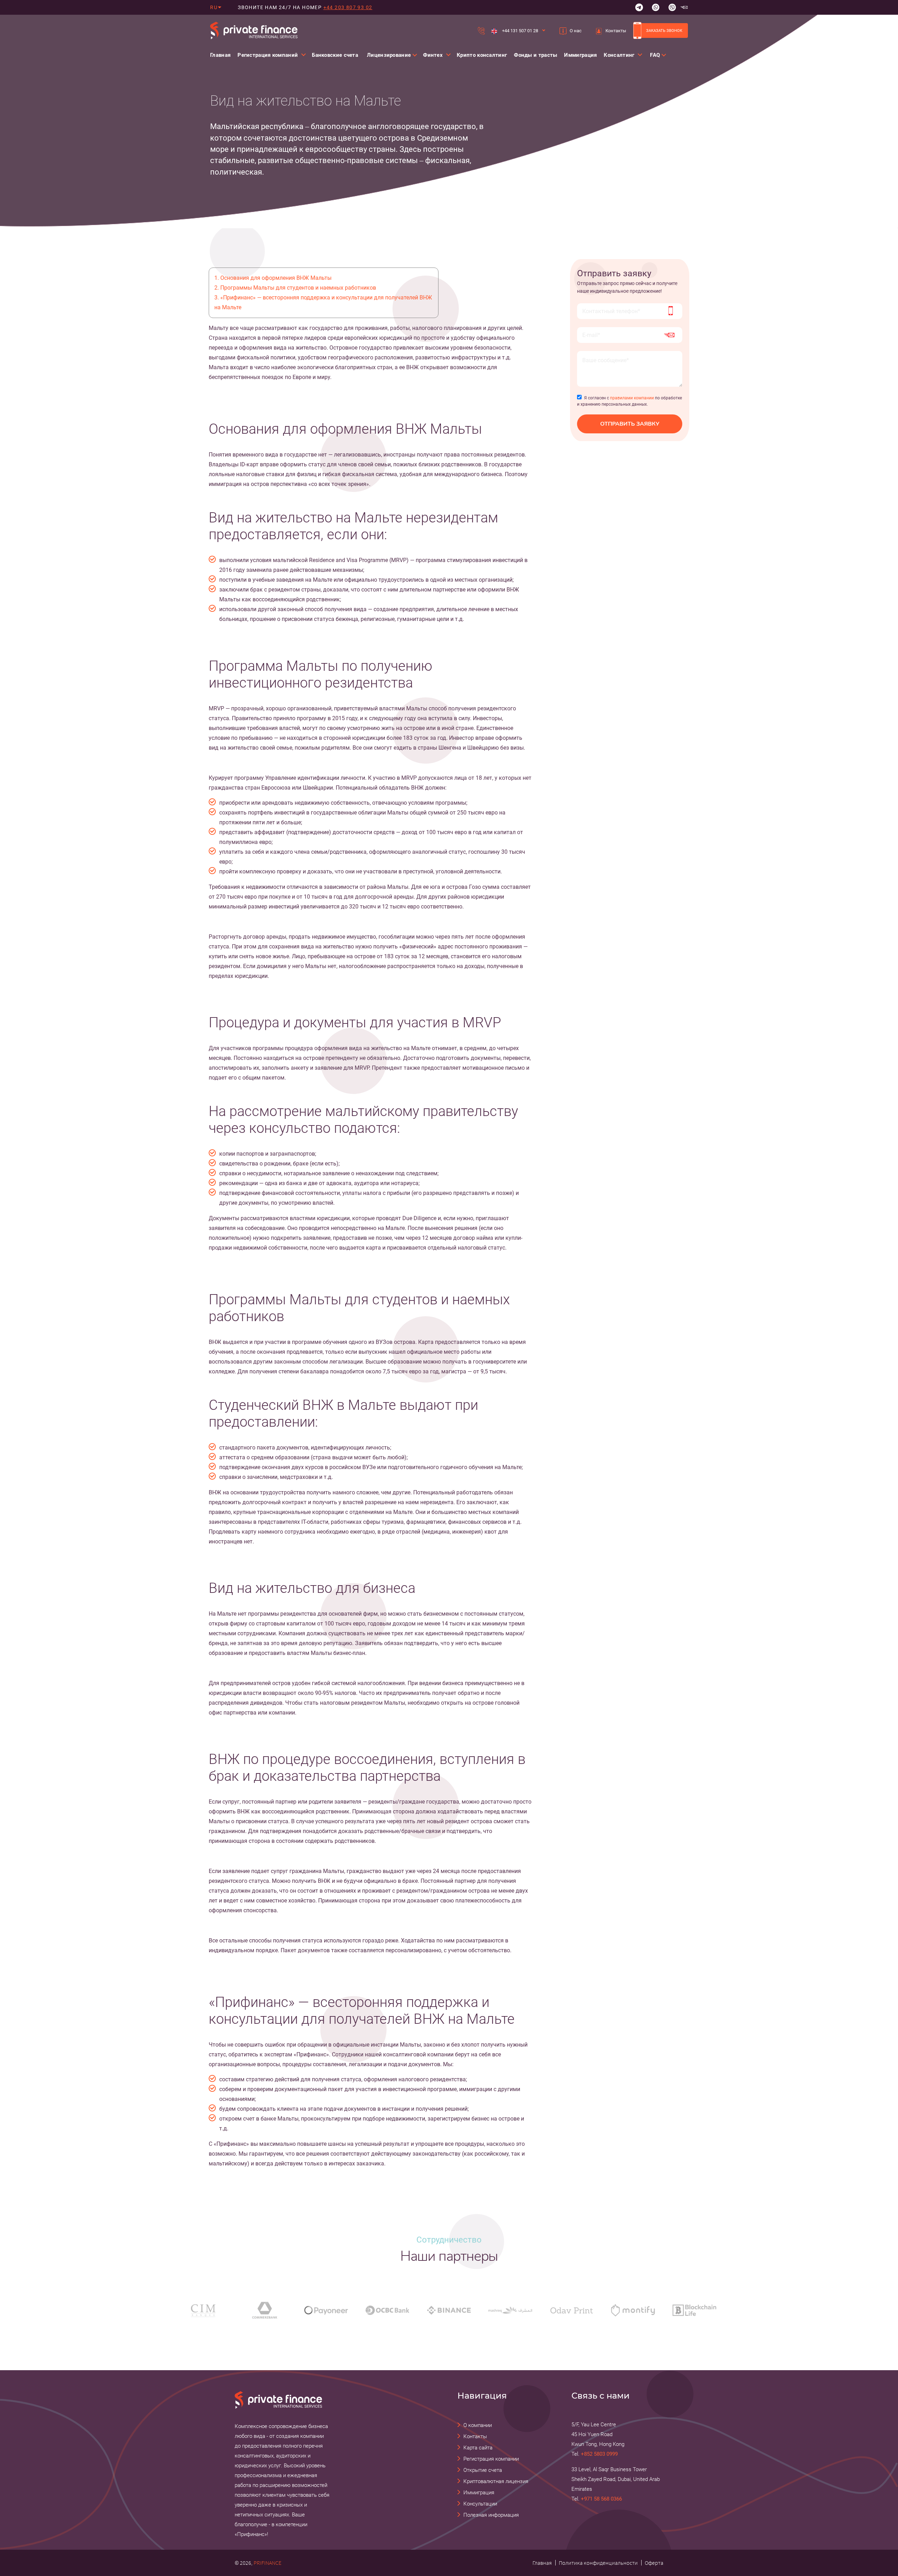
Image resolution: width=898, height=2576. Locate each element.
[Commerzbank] (265, 2310)
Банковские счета (335, 55)
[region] (347, 135)
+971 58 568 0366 (601, 2499)
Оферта (654, 2563)
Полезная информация (491, 2515)
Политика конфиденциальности (598, 2563)
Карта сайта (478, 2448)
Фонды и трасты (535, 55)
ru (214, 7)
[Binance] (449, 2310)
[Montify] (633, 2310)
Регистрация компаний (268, 55)
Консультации (480, 2504)
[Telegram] (639, 7)
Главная (220, 55)
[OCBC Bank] (387, 2310)
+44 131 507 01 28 (520, 31)
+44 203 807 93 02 (348, 7)
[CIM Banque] (203, 2310)
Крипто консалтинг (482, 55)
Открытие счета (483, 2470)
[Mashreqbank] (510, 2310)
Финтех (433, 55)
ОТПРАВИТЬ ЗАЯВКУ (630, 424)
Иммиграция (580, 55)
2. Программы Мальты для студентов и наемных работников (295, 288)
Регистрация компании (491, 2459)
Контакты (616, 31)
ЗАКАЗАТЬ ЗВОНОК (664, 31)
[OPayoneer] (326, 2310)
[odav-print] (572, 2310)
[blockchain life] (694, 2310)
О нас (576, 31)
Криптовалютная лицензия (496, 2481)
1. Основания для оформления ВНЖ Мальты (273, 278)
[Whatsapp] (656, 7)
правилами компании (632, 398)
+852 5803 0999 (599, 2454)
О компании (478, 2425)
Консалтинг (619, 55)
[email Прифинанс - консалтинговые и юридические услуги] (684, 7)
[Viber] (672, 7)
